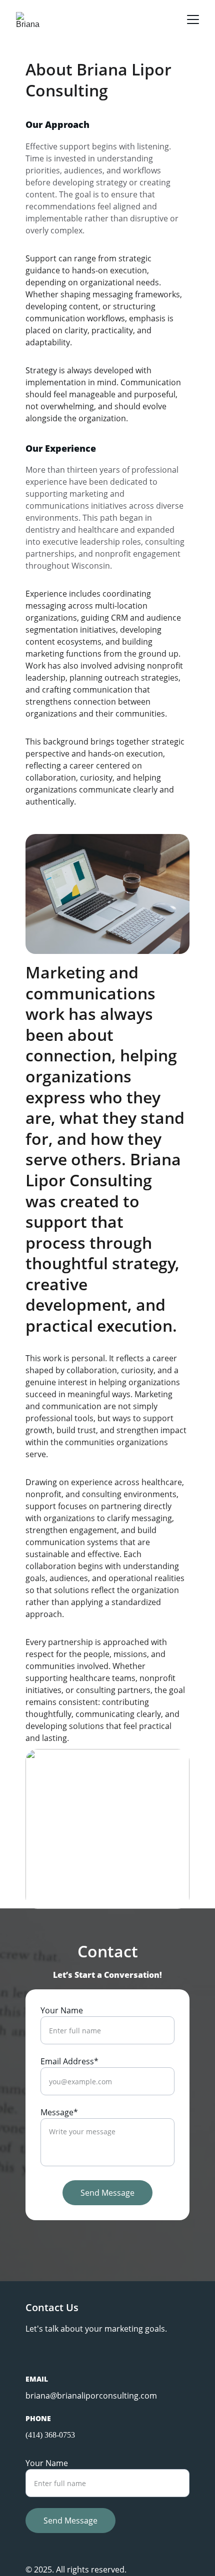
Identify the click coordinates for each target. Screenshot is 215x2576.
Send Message (107, 2193)
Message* (59, 2112)
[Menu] (193, 19)
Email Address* (69, 2061)
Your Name (62, 2010)
